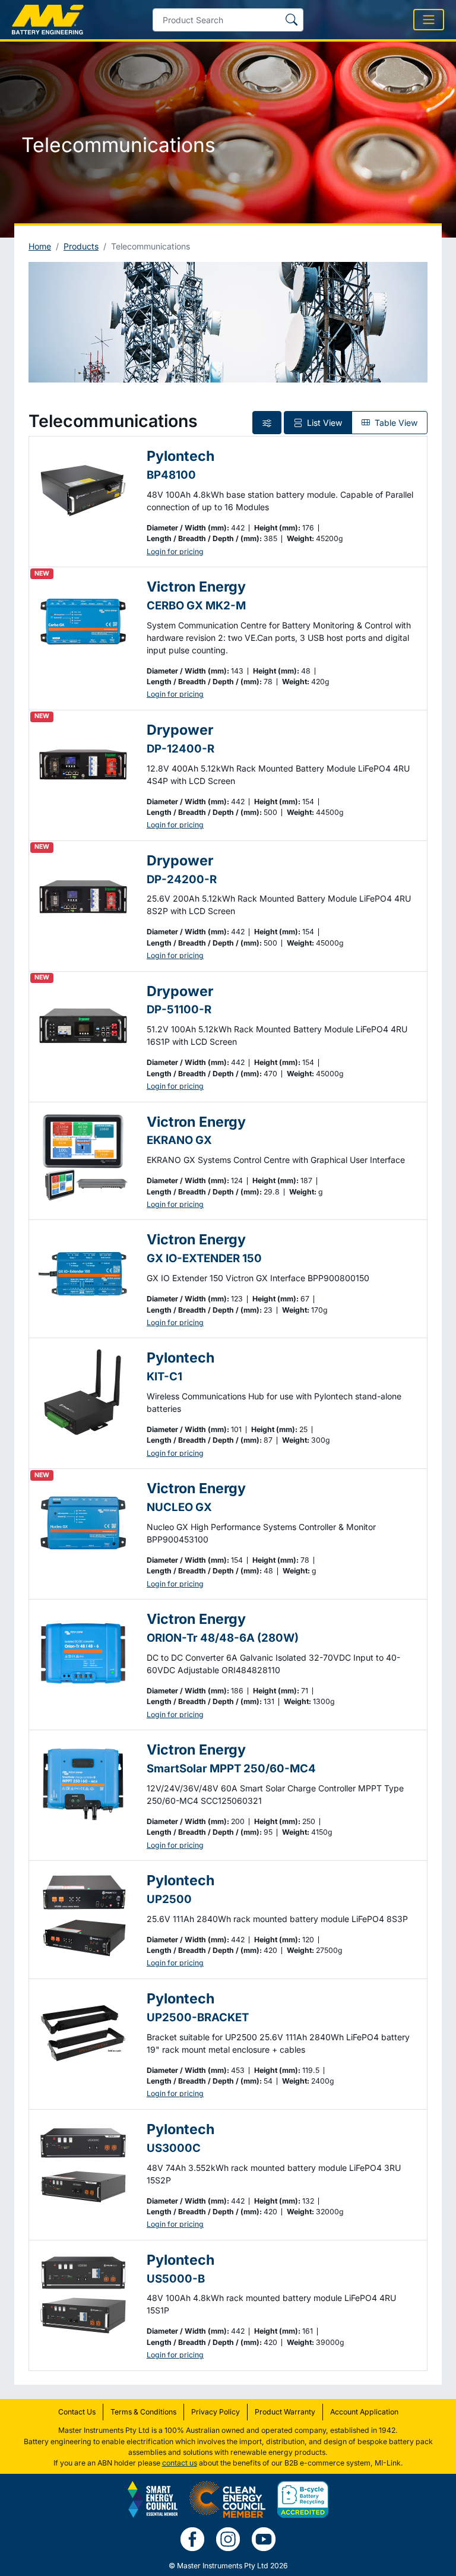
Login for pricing (175, 551)
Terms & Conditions (143, 2412)
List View (323, 423)
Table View (395, 423)
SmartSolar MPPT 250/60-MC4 (231, 1768)
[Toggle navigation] (429, 20)
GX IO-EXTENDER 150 (204, 1258)
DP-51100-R (179, 1009)
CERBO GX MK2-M (196, 605)
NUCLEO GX (179, 1507)
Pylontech (180, 456)
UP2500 (169, 1899)
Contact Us (77, 2412)
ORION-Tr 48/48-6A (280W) (223, 1638)
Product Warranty (285, 2412)
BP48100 (171, 475)
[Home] (48, 20)
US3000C (174, 2148)
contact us (180, 2463)
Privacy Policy (216, 2412)
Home (40, 246)
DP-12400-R (180, 748)
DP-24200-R (182, 879)
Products (81, 246)
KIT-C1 (164, 1376)
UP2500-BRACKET (198, 2017)
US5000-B (176, 2278)
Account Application (364, 2412)
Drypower (180, 730)
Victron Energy (196, 587)
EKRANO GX (179, 1140)
